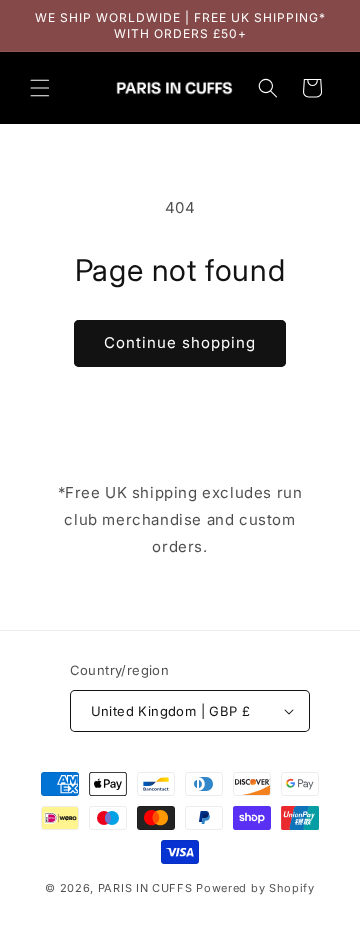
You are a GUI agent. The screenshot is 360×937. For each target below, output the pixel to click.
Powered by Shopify (255, 888)
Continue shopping (180, 342)
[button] (40, 88)
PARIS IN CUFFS (145, 888)
